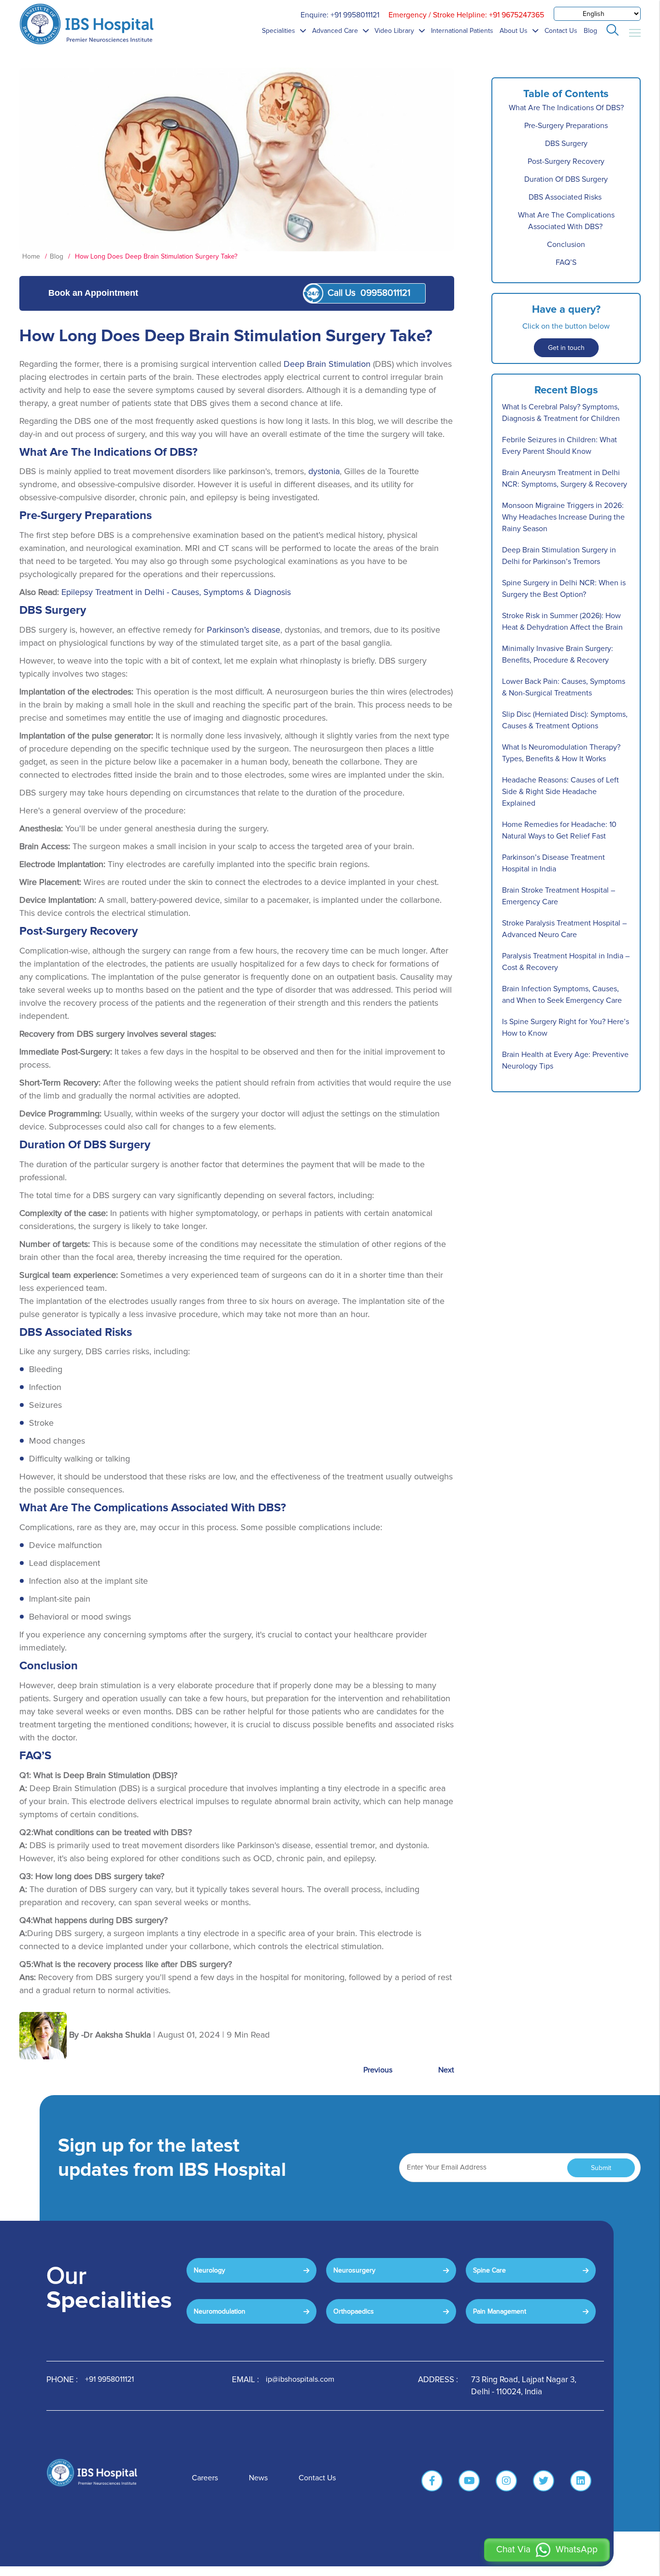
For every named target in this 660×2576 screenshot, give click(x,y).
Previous (378, 2070)
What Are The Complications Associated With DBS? (566, 221)
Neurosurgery (354, 2270)
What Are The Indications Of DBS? (566, 108)
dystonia (324, 471)
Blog (590, 31)
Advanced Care (336, 31)
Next (446, 2070)
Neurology (209, 2270)
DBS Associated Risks (566, 197)
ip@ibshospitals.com (300, 2379)
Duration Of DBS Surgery (566, 179)
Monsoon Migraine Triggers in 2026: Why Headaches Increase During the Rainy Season (563, 517)
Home (32, 256)
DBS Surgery (566, 144)
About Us (515, 31)
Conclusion (566, 245)
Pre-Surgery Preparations (566, 126)
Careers (205, 2478)
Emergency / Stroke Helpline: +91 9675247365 (466, 15)
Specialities (280, 31)
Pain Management (500, 2311)
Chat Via (547, 2550)
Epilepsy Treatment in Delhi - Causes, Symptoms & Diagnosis (176, 592)
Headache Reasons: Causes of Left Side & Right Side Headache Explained (560, 792)
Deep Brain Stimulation (327, 364)
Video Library (395, 31)
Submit (601, 2168)
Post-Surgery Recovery (566, 161)
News (258, 2478)
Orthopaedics (354, 2311)
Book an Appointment (93, 293)
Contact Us (561, 31)
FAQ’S (566, 262)
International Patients (462, 31)
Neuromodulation (220, 2311)
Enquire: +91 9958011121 (340, 15)
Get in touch (566, 348)
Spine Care (489, 2270)
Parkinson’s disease (244, 630)
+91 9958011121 (109, 2379)
